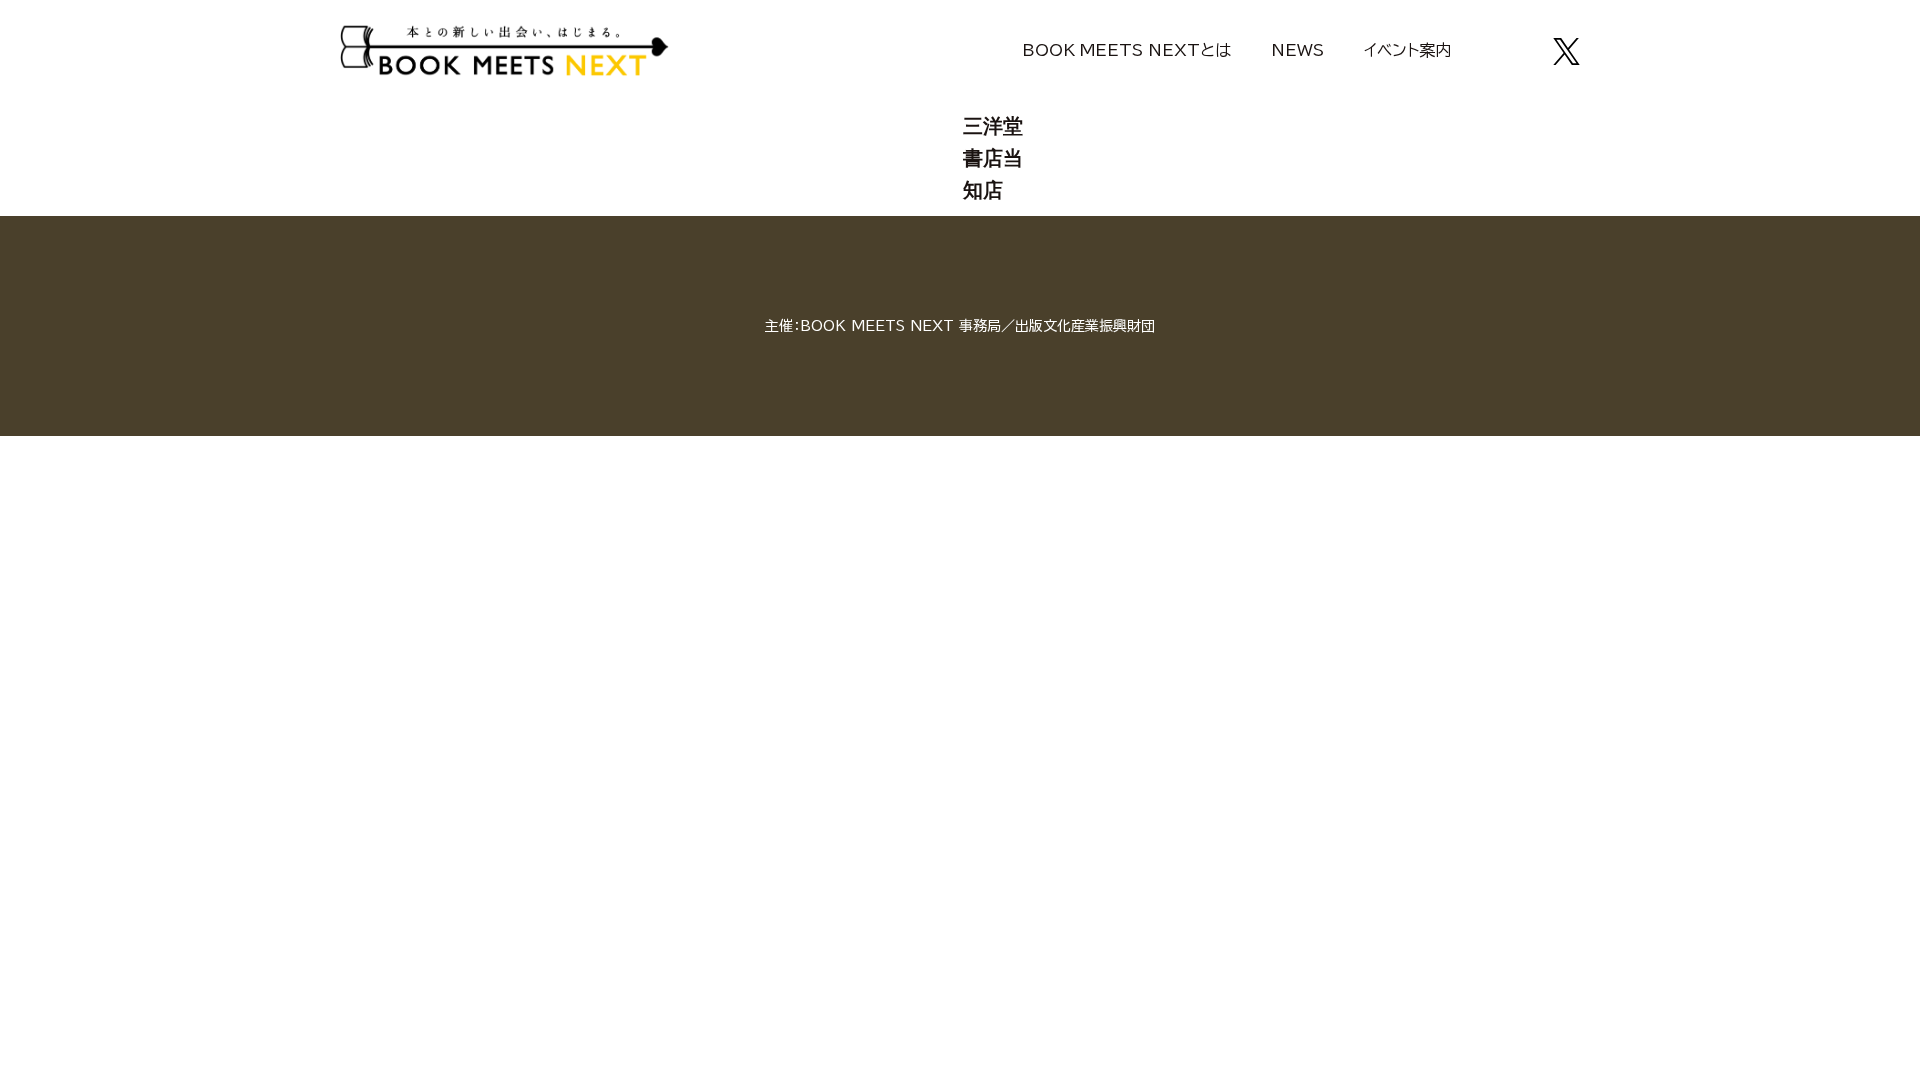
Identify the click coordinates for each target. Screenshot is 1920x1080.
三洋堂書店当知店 (993, 158)
